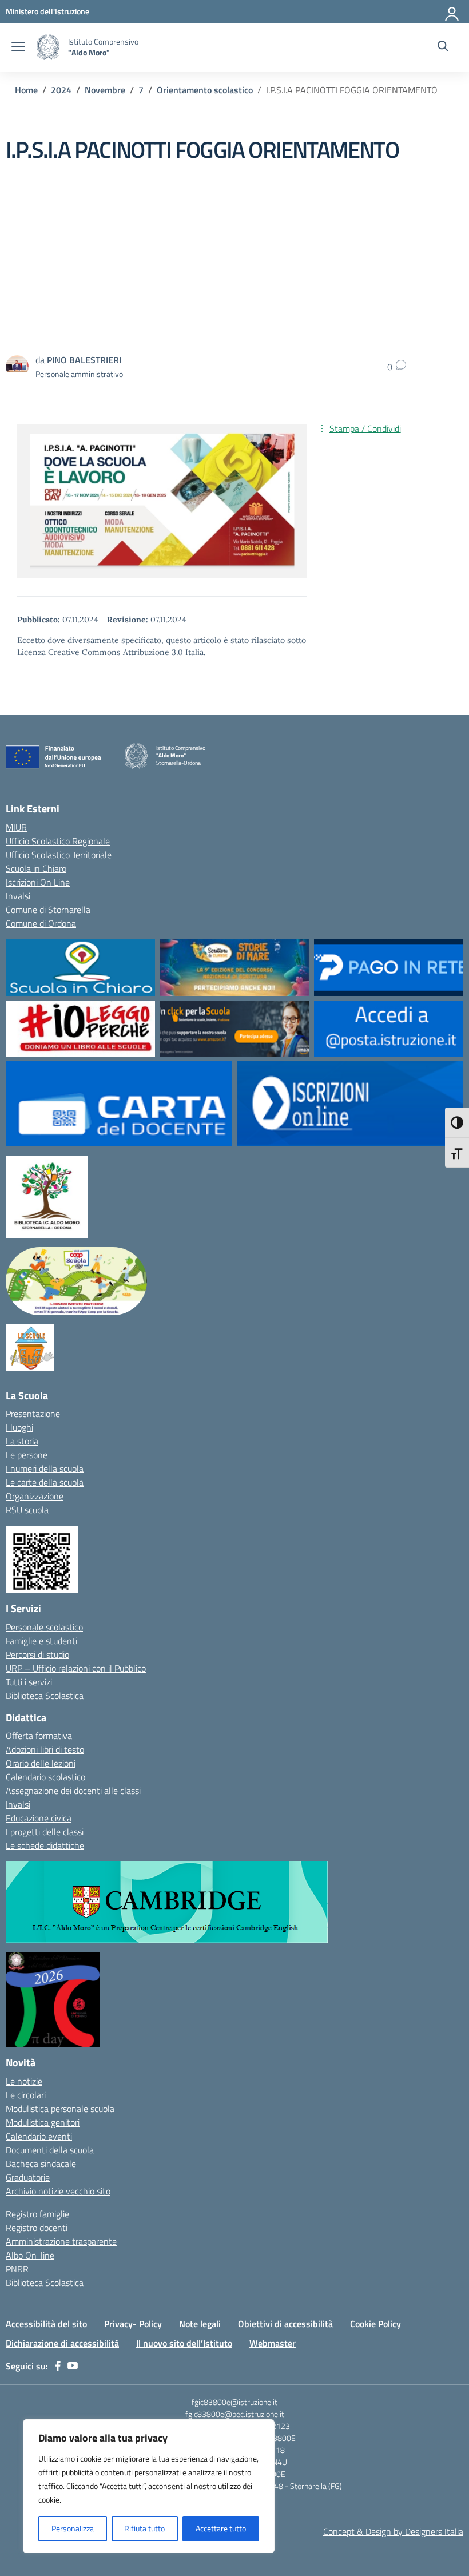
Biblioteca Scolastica (45, 1696)
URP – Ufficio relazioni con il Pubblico (76, 1668)
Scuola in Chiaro (36, 868)
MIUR (16, 827)
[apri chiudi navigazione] (18, 47)
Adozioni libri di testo (45, 1749)
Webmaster (273, 2343)
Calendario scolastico (45, 1777)
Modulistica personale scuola (60, 2109)
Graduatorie (28, 2177)
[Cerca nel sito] (443, 47)
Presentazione (33, 1414)
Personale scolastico (44, 1627)
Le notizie (24, 2081)
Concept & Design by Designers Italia (393, 2531)
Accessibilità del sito (46, 2324)
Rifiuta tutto (144, 2528)
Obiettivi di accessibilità (285, 2324)
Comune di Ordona (41, 923)
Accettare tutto (221, 2528)
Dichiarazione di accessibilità (62, 2343)
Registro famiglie (37, 2214)
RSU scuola (27, 1510)
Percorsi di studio (37, 1654)
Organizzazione (35, 1496)
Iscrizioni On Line (38, 882)
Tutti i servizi (29, 1682)
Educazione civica (39, 1818)
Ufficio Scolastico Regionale (58, 841)
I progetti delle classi (45, 1832)
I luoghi (19, 1427)
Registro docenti (37, 2228)
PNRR (17, 2269)
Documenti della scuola (50, 2150)
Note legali (200, 2324)
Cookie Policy (375, 2324)
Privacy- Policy (133, 2324)
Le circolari (26, 2095)
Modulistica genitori (43, 2122)
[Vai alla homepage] (48, 47)
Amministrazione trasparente (61, 2241)
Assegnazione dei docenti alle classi (73, 1791)
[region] (149, 2486)
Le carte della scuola (45, 1482)
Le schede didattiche (45, 1845)
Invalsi (18, 896)
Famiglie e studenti (41, 1641)
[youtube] (73, 2366)
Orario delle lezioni (41, 1763)
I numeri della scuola (45, 1468)
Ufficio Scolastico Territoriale (59, 855)
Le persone (27, 1455)
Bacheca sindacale (41, 2164)
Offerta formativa (39, 1736)
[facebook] (58, 2366)
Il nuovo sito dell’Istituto (184, 2343)
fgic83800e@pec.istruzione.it (235, 2414)
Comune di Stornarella (48, 910)
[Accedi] (452, 11)
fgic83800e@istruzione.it (234, 2402)
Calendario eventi (39, 2136)
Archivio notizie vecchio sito (58, 2191)
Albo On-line (30, 2255)
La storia (22, 1441)
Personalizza (73, 2528)
